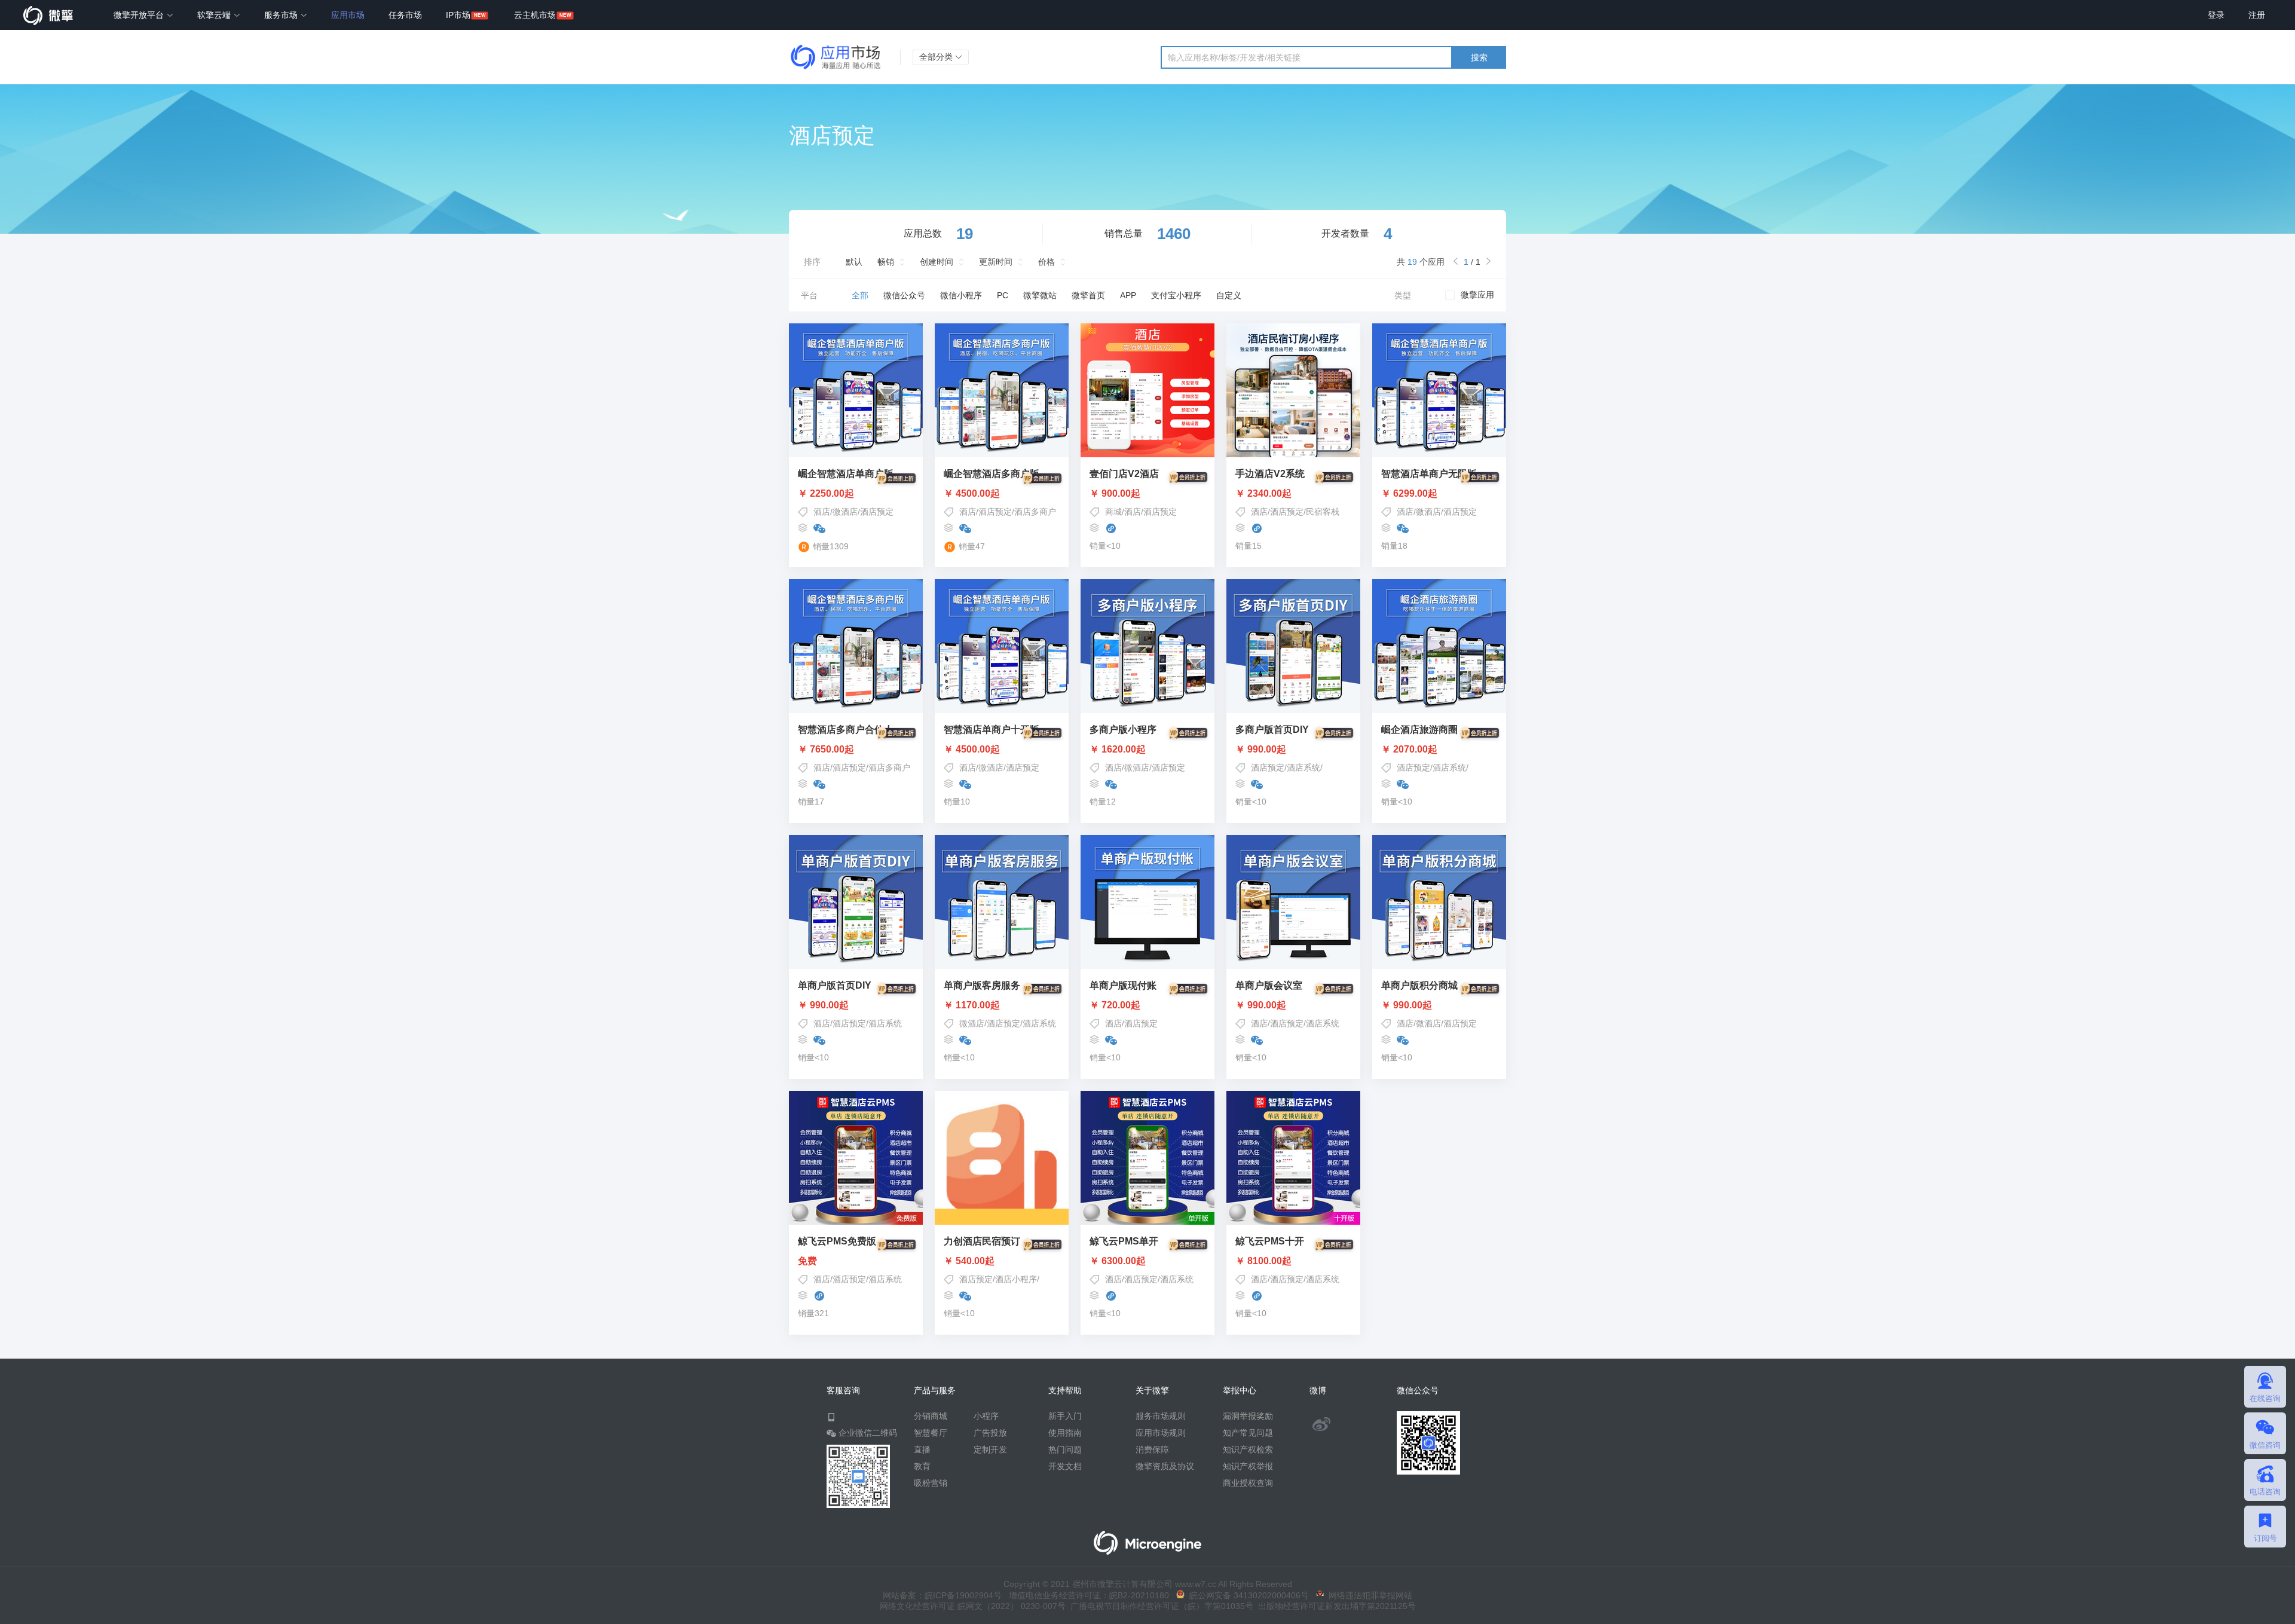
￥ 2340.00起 (1263, 494)
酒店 (822, 512)
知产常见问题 (1248, 1433)
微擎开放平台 (140, 15)
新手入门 (1065, 1416)
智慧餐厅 (931, 1433)
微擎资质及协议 (1165, 1466)
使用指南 (1065, 1433)
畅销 (886, 262)
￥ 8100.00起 (1263, 1261)
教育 (922, 1466)
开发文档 (1065, 1466)
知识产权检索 (1248, 1449)
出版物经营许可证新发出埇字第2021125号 (1335, 1606)
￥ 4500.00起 (972, 494)
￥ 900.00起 (1115, 494)
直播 (922, 1449)
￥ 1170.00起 (972, 1005)
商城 (1113, 512)
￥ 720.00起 (1115, 1005)
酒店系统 (1303, 767)
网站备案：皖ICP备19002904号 (942, 1595)
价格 (1046, 262)
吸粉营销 (931, 1483)
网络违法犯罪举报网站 (1368, 1595)
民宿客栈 (1323, 512)
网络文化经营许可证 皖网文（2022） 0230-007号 (973, 1606)
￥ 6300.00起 (1118, 1261)
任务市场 (405, 15)
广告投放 (990, 1433)
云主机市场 (535, 15)
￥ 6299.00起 (1409, 494)
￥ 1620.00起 (1118, 750)
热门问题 (1065, 1449)
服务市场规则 (1161, 1416)
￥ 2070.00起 (1409, 750)
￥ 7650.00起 (826, 750)
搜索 (1479, 57)
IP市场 (458, 15)
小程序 (986, 1416)
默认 (854, 262)
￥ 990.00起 (1261, 750)
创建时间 (937, 262)
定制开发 (990, 1449)
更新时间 (996, 262)
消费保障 (1152, 1449)
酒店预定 (877, 512)
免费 (807, 1261)
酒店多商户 (1035, 512)
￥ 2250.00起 (826, 494)
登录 (2216, 15)
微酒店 (845, 512)
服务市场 (282, 15)
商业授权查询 (1248, 1483)
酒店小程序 (1016, 1279)
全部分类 (937, 57)
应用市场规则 (1161, 1433)
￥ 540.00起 (969, 1261)
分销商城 (931, 1416)
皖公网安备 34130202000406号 (1247, 1595)
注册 (2257, 15)
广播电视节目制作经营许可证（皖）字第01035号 (1159, 1606)
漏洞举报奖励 (1248, 1416)
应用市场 (348, 15)
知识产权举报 (1248, 1466)
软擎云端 (215, 15)
